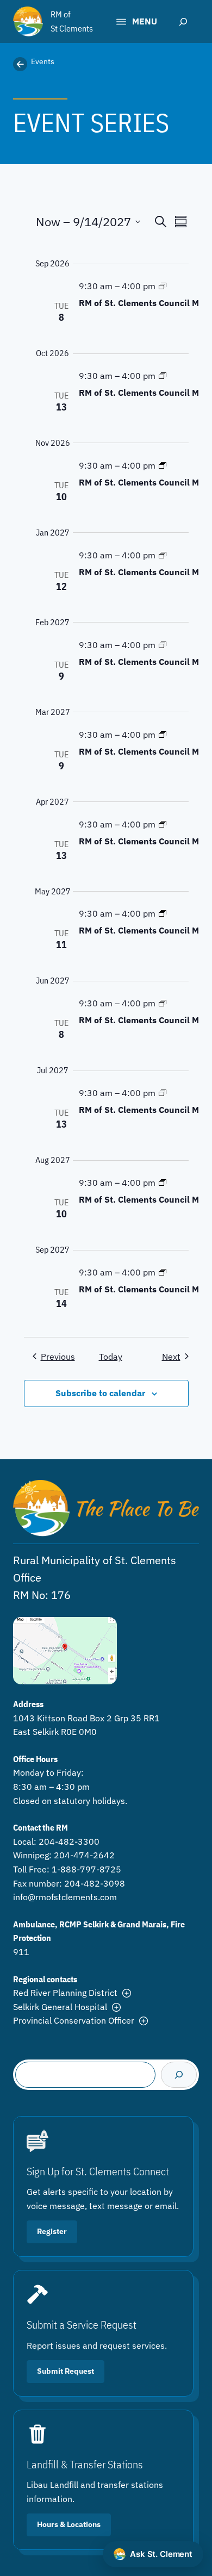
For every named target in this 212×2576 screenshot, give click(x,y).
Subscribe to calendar (100, 1393)
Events (43, 61)
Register (52, 2231)
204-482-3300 (69, 1841)
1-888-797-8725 (86, 1869)
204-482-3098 (95, 1883)
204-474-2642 (84, 1855)
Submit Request (66, 2371)
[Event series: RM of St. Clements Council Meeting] (163, 286)
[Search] (179, 2075)
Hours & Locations (69, 2524)
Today (111, 1357)
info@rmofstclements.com (65, 1897)
